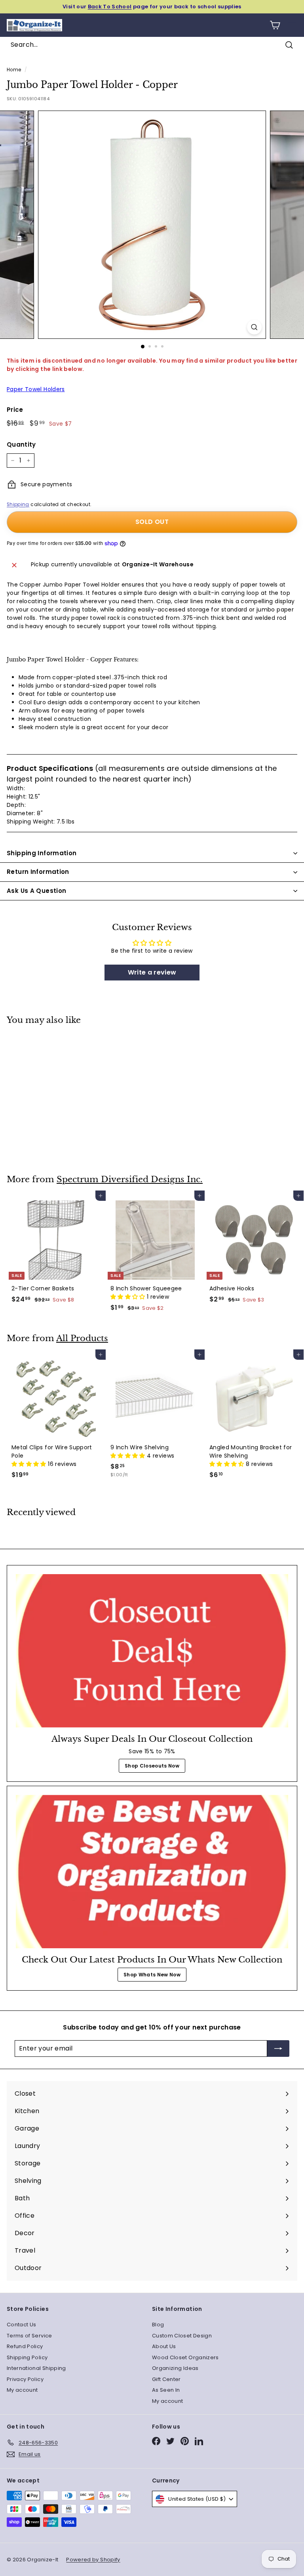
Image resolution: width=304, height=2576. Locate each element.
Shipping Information (42, 853)
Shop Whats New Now (152, 1975)
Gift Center (166, 2379)
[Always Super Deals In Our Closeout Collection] (152, 1651)
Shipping (18, 504)
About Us (164, 2346)
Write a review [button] (152, 972)
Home (14, 70)
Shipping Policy (27, 2357)
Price (15, 410)
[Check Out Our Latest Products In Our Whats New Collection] (152, 1872)
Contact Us (22, 2325)
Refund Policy (25, 2346)
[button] (129, 1297)
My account (22, 2390)
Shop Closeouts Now (152, 1766)
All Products (82, 1338)
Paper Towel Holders (36, 389)
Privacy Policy (25, 2379)
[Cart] (275, 25)
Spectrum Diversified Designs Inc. (130, 1179)
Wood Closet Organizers (185, 2357)
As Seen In (166, 2390)
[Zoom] (254, 327)
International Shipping (36, 2368)
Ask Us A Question (36, 891)
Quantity (21, 444)
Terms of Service (29, 2336)
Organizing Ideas (175, 2368)
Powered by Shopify (93, 2560)
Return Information (38, 872)
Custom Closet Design (182, 2336)
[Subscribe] (278, 2049)
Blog (158, 2325)
